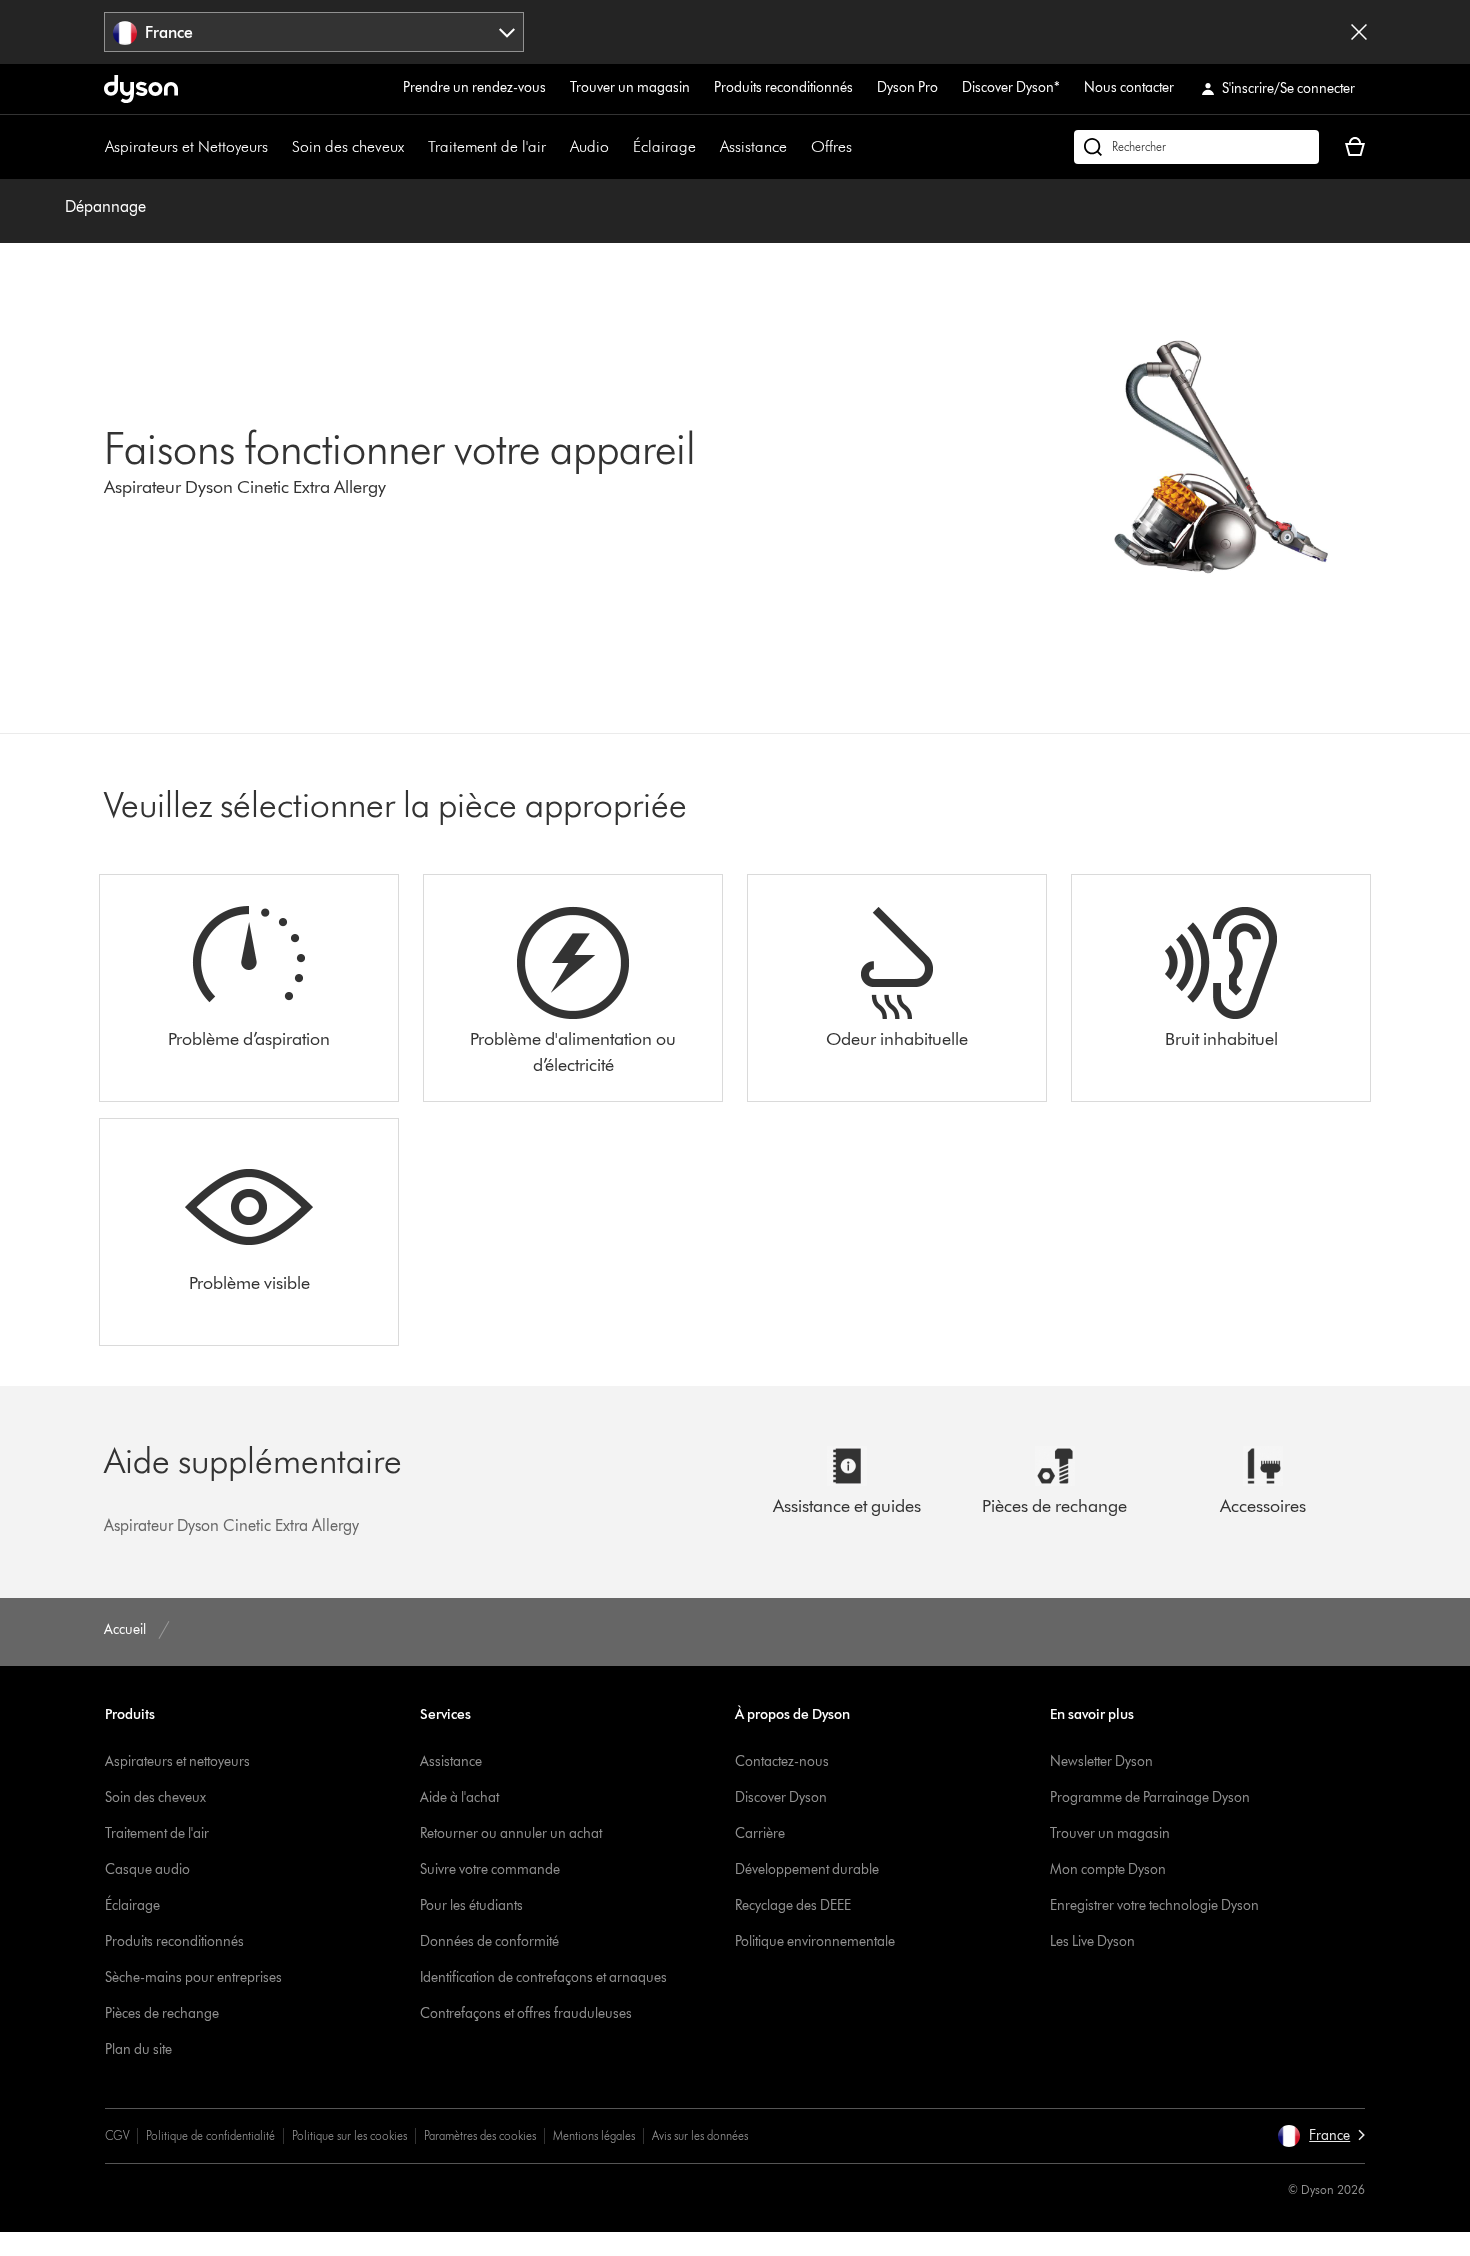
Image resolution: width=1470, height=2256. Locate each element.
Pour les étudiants (471, 1905)
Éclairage (664, 146)
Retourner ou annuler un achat (511, 1833)
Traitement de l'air (487, 146)
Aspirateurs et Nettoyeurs (186, 146)
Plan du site (138, 2049)
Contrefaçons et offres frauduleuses (526, 2013)
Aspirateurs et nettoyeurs (177, 1761)
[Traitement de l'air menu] (556, 147)
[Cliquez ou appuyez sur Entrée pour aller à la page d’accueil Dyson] (141, 89)
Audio (589, 146)
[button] (1321, 2136)
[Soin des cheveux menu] (414, 147)
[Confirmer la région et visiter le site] (1359, 32)
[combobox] (314, 32)
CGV (117, 2135)
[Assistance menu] (797, 147)
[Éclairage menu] (706, 147)
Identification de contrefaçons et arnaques (543, 1977)
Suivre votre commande (490, 1869)
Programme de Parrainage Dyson (1150, 1797)
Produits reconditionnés (783, 87)
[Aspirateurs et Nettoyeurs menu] (278, 147)
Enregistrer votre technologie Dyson (1154, 1905)
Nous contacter (1129, 87)
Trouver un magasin (630, 87)
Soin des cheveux (348, 146)
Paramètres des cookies (480, 2135)
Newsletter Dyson (1101, 1761)
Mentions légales (594, 2135)
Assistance (753, 146)
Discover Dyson (781, 1797)
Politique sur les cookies (349, 2135)
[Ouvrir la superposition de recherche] (1196, 147)
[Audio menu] (619, 147)
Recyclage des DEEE (793, 1905)
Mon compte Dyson (1108, 1869)
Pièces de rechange (162, 2013)
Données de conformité (489, 1941)
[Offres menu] (862, 147)
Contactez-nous (782, 1761)
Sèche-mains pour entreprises (193, 1977)
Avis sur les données (700, 2135)
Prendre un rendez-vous (474, 87)
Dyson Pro (907, 87)
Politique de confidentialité (210, 2135)
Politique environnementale (815, 1941)
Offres (831, 146)
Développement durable (807, 1869)
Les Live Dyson (1092, 1941)
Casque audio (147, 1869)
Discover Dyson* (1011, 87)
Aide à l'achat (459, 1797)
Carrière (760, 1833)
